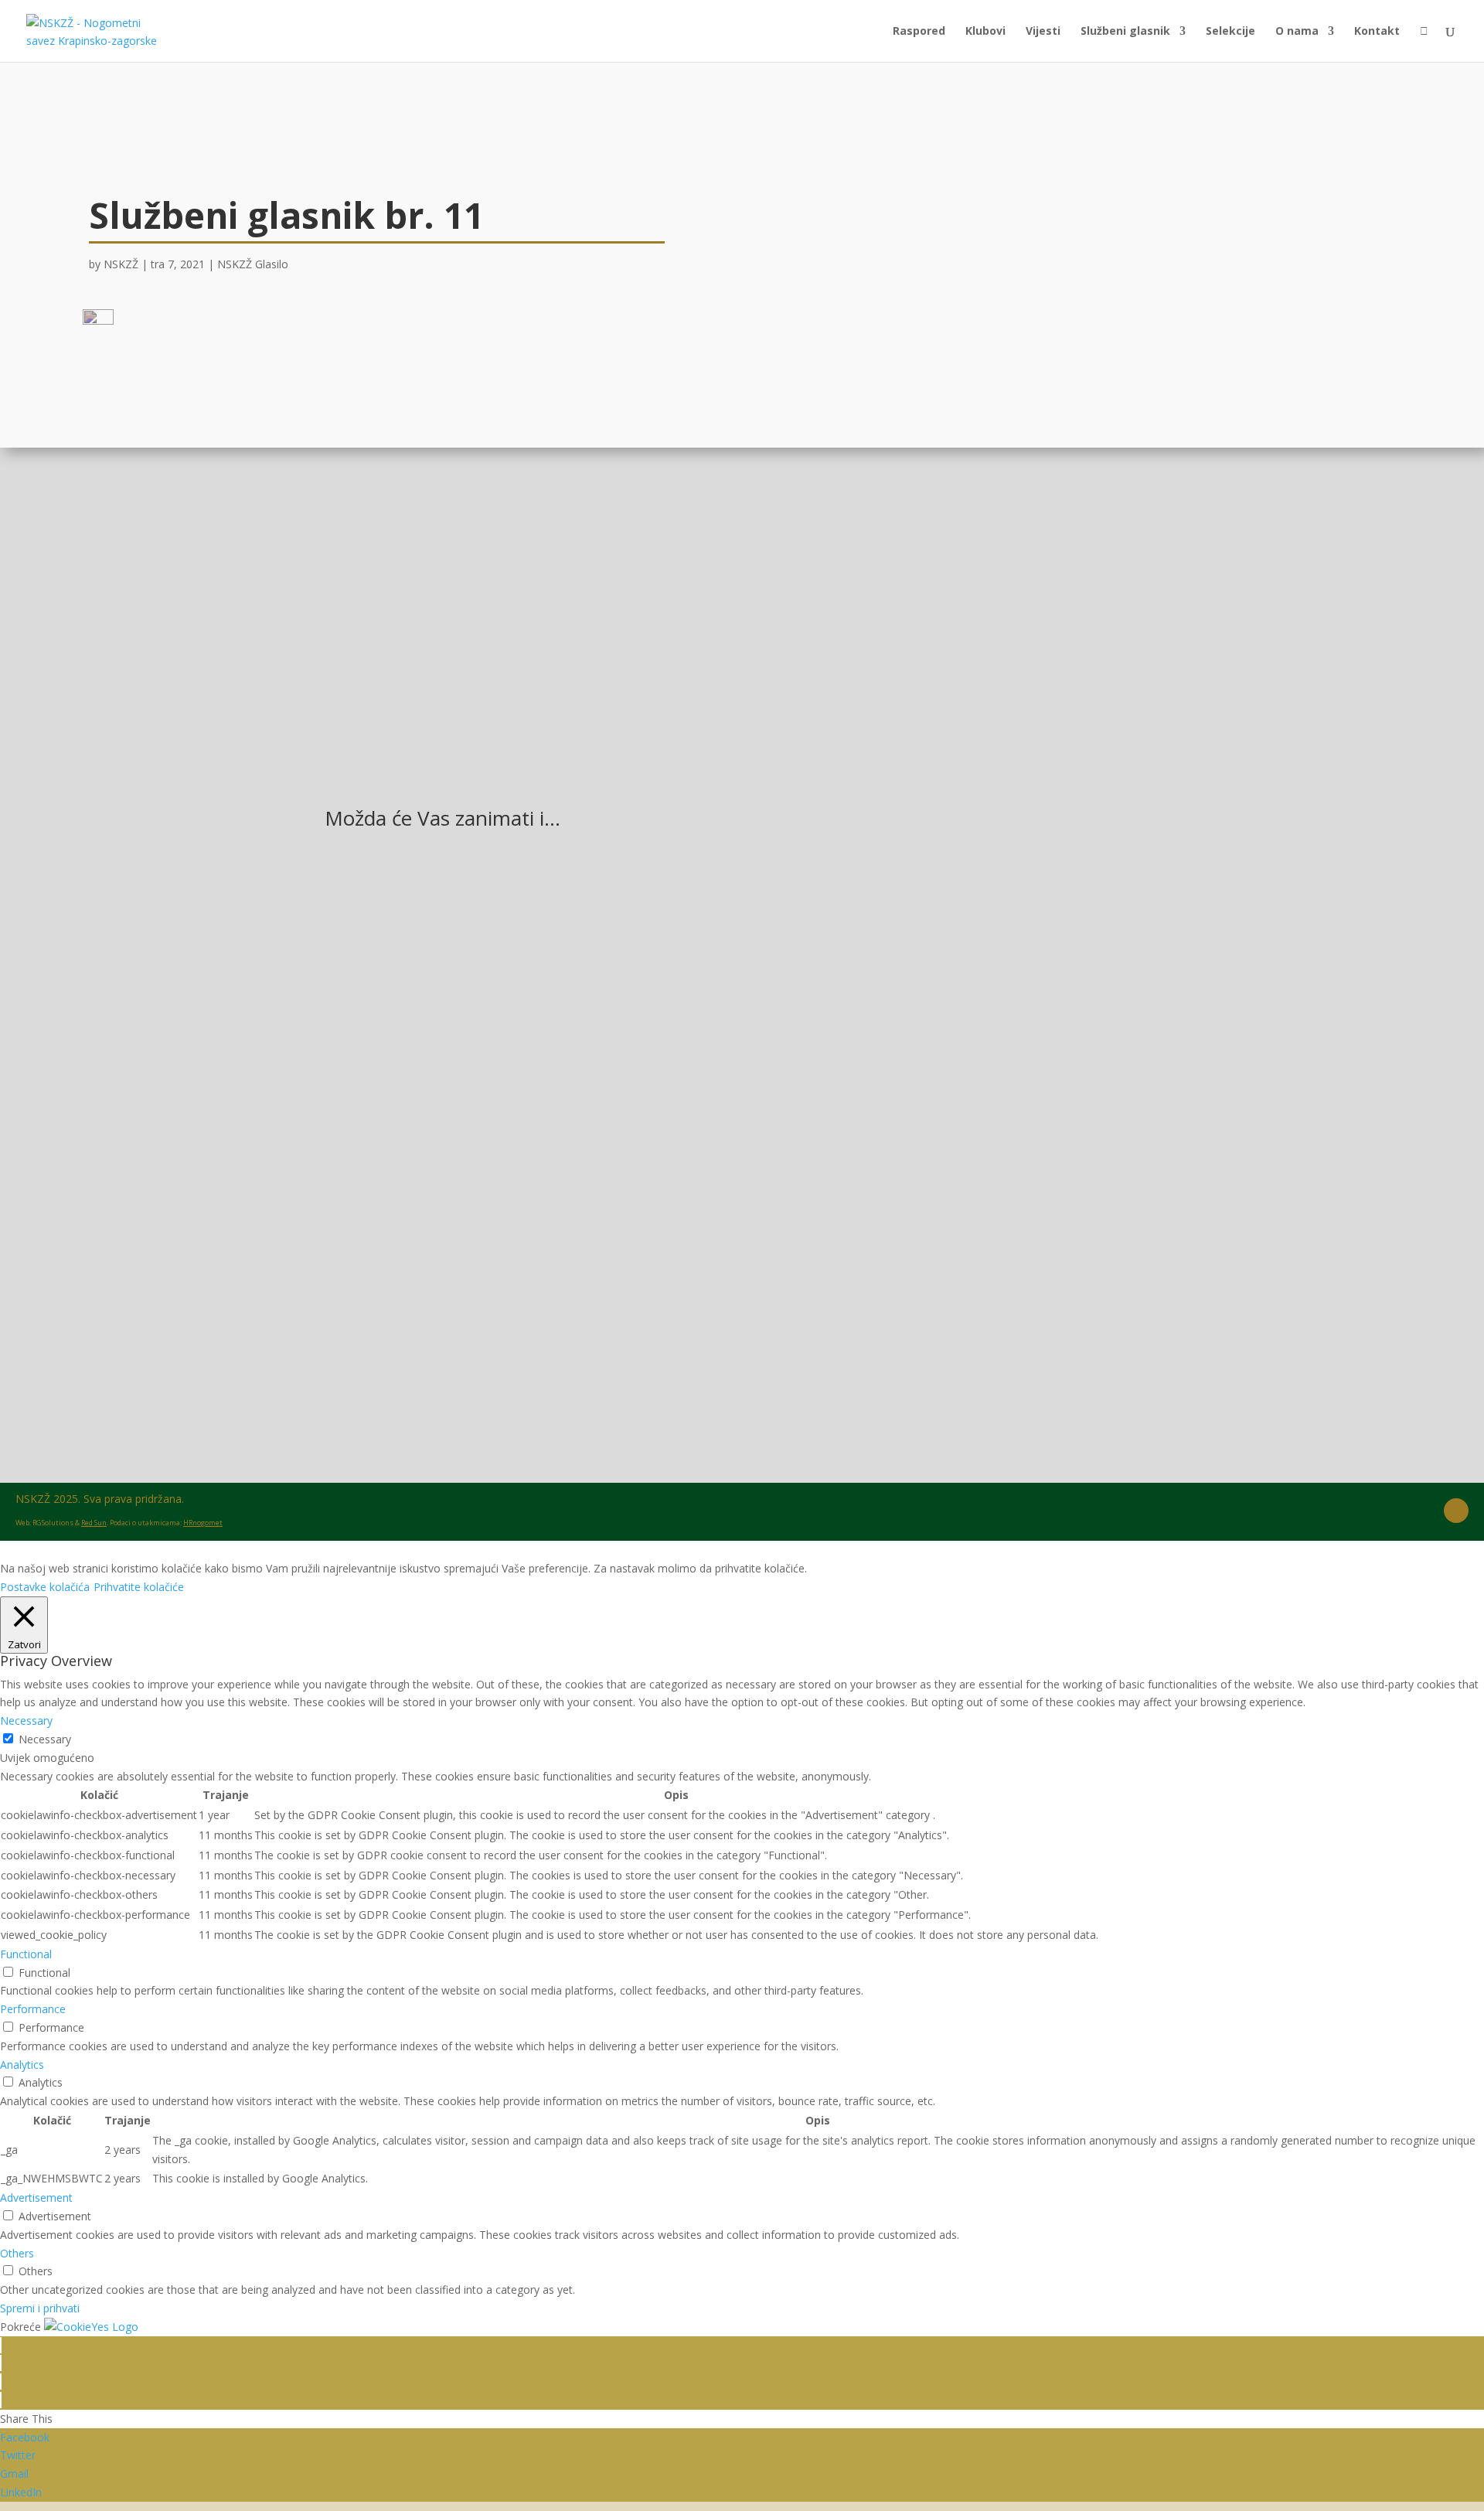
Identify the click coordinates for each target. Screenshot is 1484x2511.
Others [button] (17, 2253)
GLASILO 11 (911, 541)
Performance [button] (33, 2009)
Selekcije (1230, 32)
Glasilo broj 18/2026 (406, 1277)
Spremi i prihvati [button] (40, 2308)
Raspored (919, 32)
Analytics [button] (22, 2065)
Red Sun (94, 1523)
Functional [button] (26, 1954)
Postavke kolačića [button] (45, 1587)
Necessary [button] (26, 1721)
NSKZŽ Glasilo (253, 264)
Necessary (45, 1739)
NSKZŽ (121, 264)
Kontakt (1377, 32)
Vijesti (1043, 32)
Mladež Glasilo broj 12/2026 (431, 1092)
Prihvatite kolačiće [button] (139, 1587)
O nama (1297, 32)
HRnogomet (203, 1523)
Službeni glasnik (1125, 32)
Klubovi (985, 32)
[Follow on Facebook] (1456, 1511)
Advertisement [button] (36, 2198)
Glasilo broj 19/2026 (406, 905)
